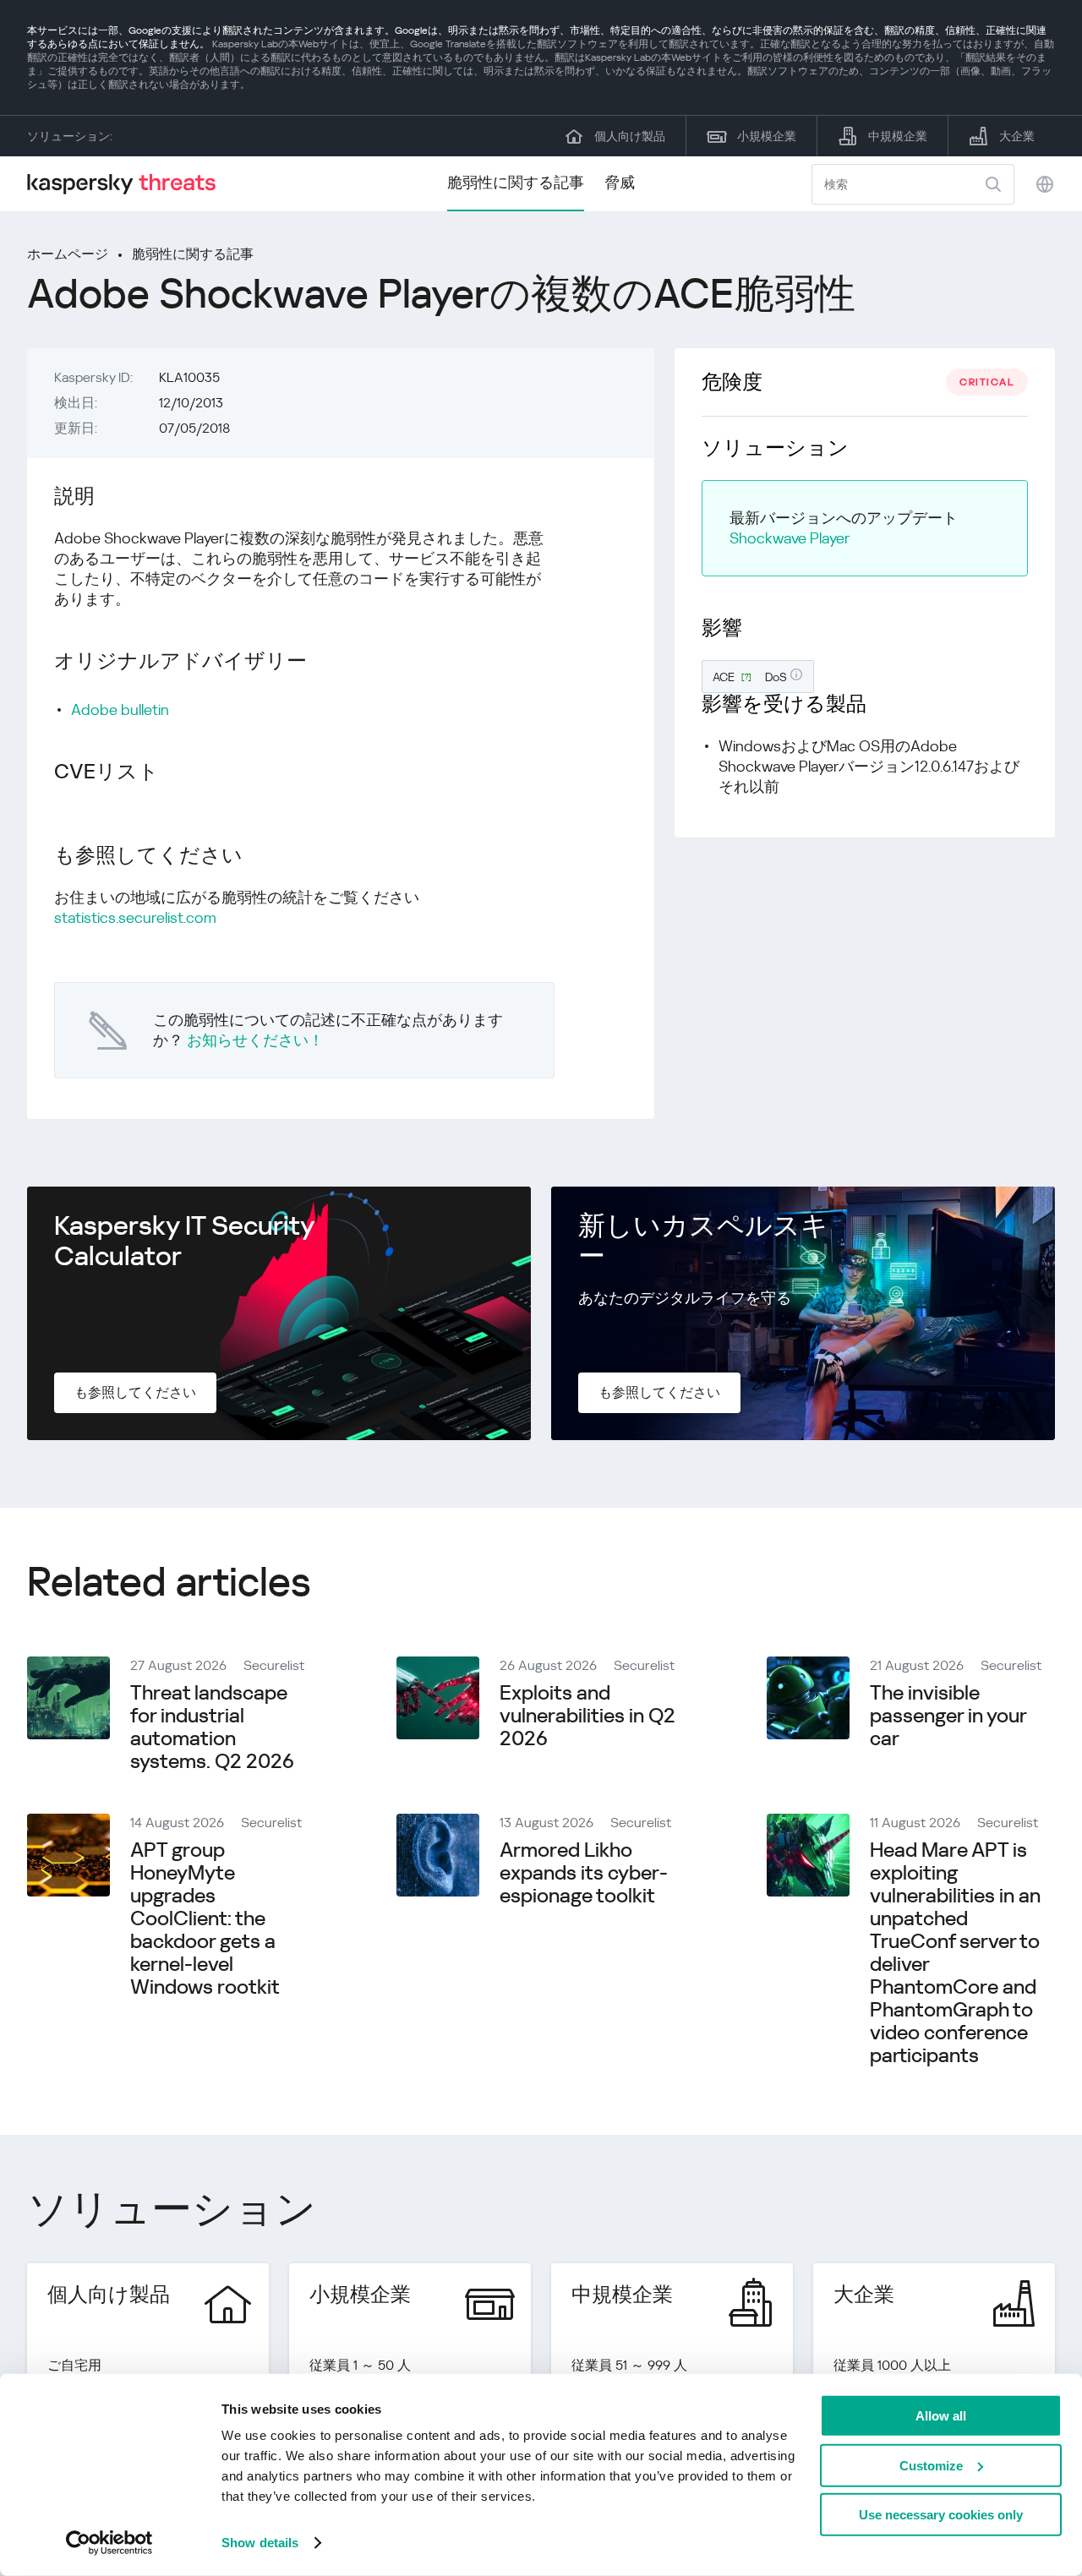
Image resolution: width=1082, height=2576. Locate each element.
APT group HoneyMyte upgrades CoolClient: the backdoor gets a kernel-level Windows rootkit (205, 1918)
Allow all (941, 2416)
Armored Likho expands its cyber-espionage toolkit (584, 1873)
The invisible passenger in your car (948, 1716)
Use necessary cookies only (941, 2515)
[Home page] (128, 184)
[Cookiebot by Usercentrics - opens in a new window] (109, 2543)
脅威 (620, 182)
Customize (931, 2465)
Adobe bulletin (120, 709)
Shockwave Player (790, 538)
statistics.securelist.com (135, 917)
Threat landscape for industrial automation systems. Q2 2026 (212, 1727)
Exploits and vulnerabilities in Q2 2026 (587, 1716)
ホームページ (68, 254)
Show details (260, 2543)
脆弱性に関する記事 (516, 182)
